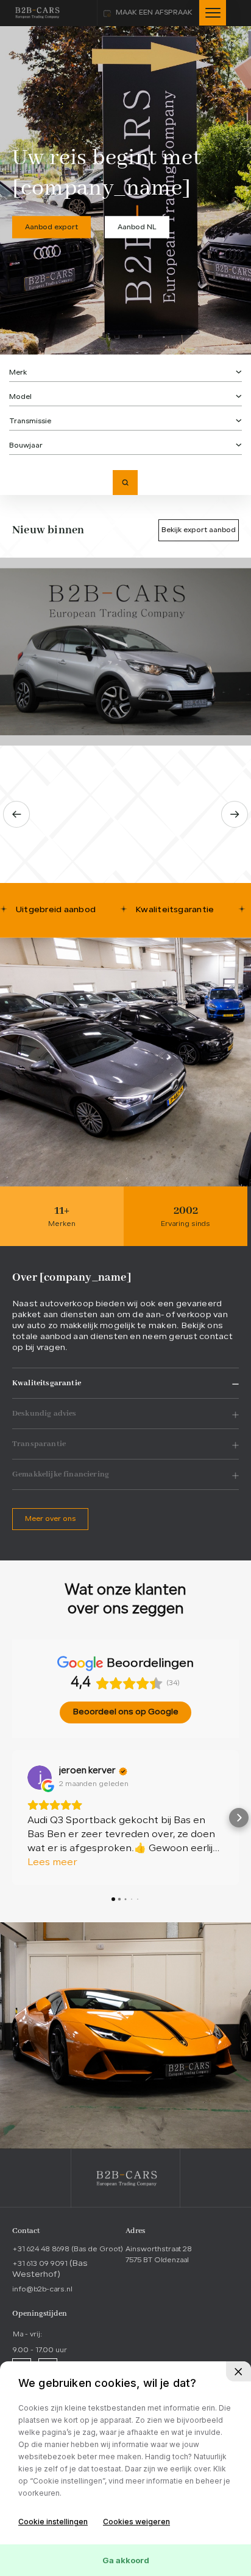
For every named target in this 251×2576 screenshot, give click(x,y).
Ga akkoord (126, 2560)
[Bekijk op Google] (40, 1778)
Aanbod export (51, 227)
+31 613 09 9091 (41, 2264)
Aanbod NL (137, 227)
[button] (12, 1818)
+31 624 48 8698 (68, 2249)
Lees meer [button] (52, 1863)
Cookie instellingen (53, 2522)
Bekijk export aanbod (199, 530)
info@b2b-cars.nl (42, 2290)
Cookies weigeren (136, 2522)
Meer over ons (50, 1519)
